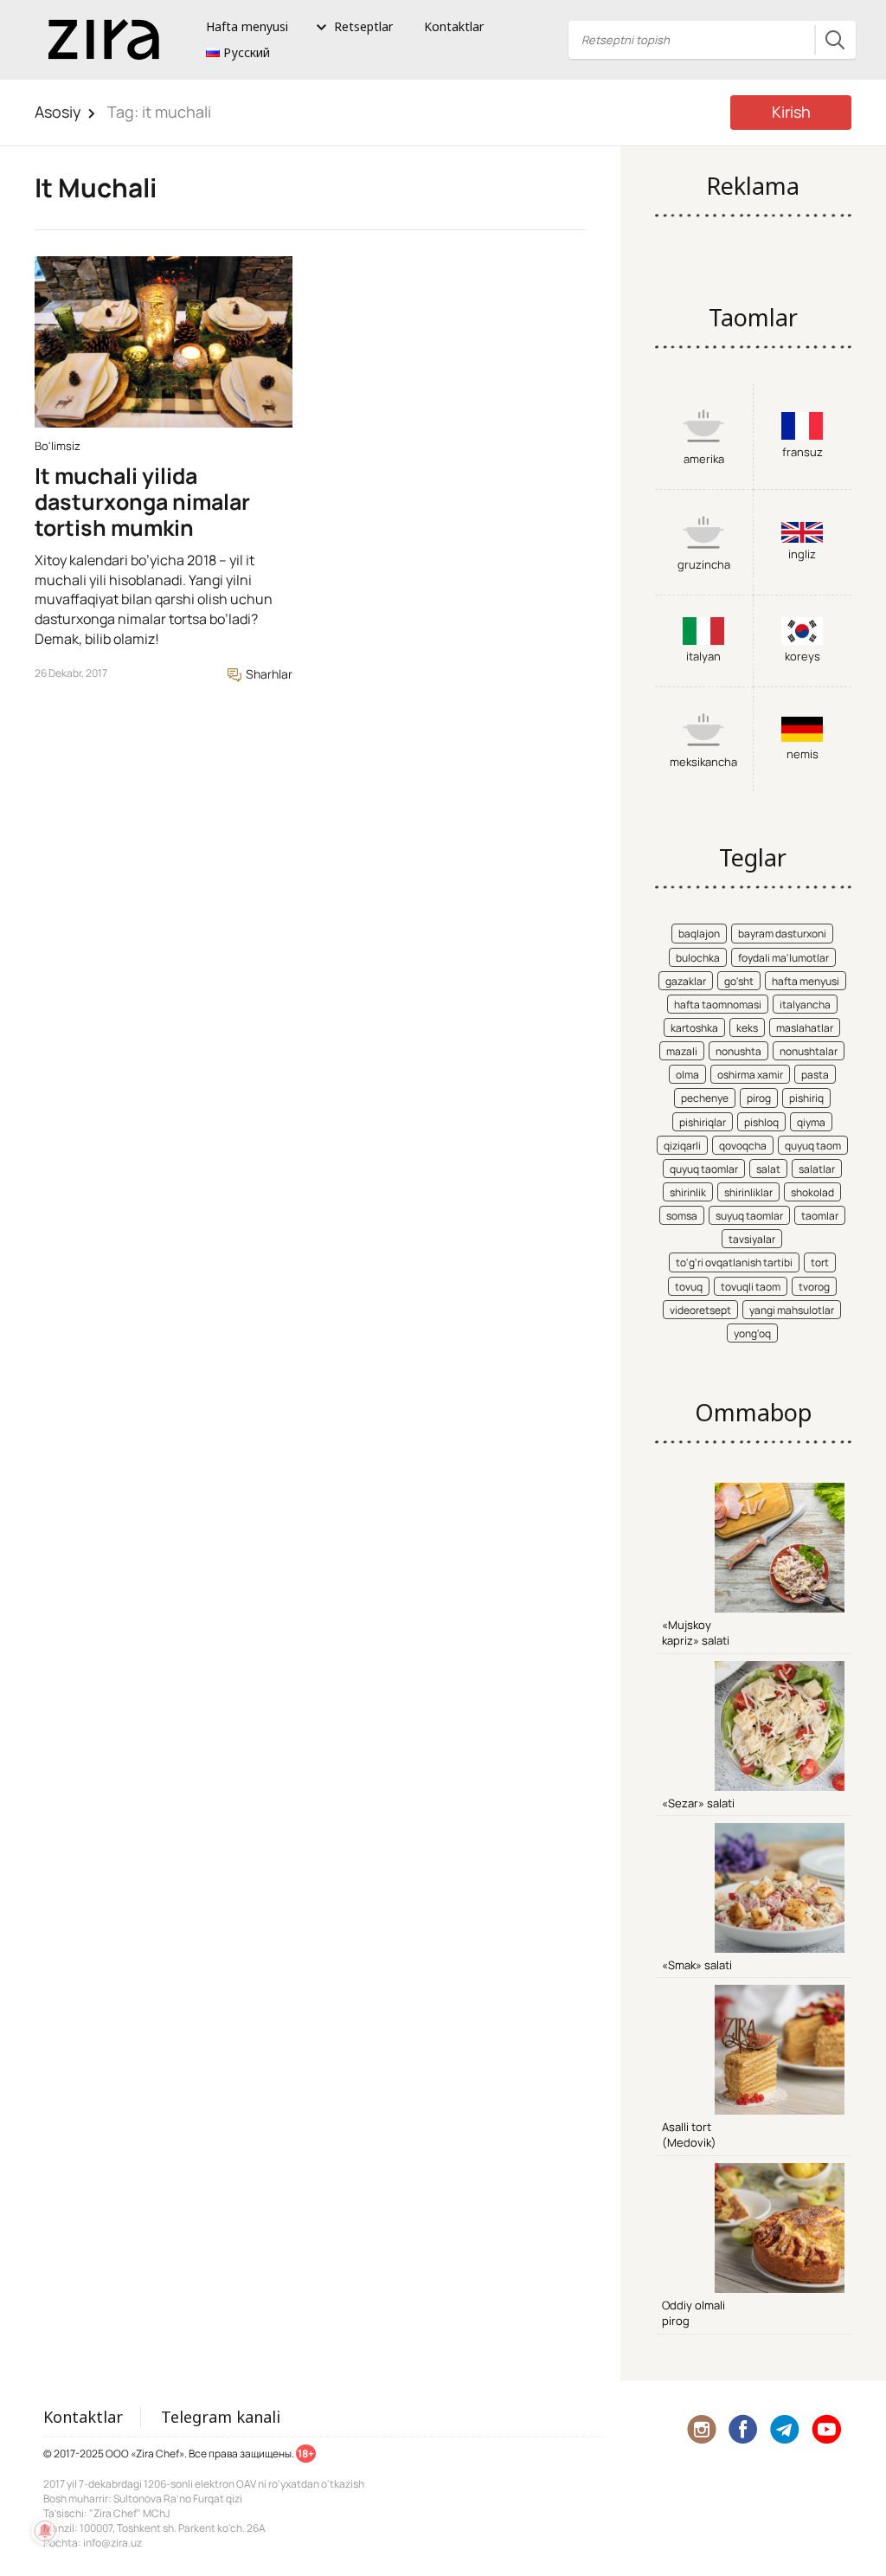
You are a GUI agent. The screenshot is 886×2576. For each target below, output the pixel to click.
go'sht (739, 981)
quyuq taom (813, 1146)
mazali (682, 1051)
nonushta (738, 1051)
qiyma (811, 1122)
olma (687, 1075)
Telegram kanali (221, 2417)
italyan (703, 656)
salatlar (817, 1169)
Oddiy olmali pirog (693, 2313)
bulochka (698, 958)
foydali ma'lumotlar (783, 958)
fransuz (803, 452)
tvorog (814, 1287)
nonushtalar (809, 1051)
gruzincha (704, 564)
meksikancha (703, 762)
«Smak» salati (697, 1965)
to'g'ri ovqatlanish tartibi (734, 1262)
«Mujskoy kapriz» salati (696, 1633)
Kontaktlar (454, 26)
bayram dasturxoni (782, 934)
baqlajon (699, 934)
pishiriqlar (703, 1122)
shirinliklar (748, 1192)
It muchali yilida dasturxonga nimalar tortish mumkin (142, 502)
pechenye (705, 1098)
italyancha (805, 1005)
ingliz (802, 554)
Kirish (791, 112)
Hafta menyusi (247, 26)
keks (747, 1028)
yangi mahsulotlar (792, 1310)
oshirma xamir (750, 1075)
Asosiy (58, 112)
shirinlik (688, 1192)
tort (820, 1262)
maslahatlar (805, 1028)
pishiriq (806, 1098)
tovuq (689, 1287)
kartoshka (694, 1028)
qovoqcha (743, 1146)
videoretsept (700, 1310)
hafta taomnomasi (718, 1005)
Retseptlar (363, 26)
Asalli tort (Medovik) (689, 2135)
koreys (803, 656)
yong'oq (752, 1333)
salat (768, 1169)
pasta (815, 1075)
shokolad (812, 1192)
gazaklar (686, 981)
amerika (704, 459)
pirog (759, 1098)
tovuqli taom (751, 1287)
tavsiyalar (752, 1239)
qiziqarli (682, 1146)
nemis (803, 754)
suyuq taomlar (749, 1216)
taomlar (820, 1216)
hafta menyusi (806, 981)
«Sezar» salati (698, 1803)
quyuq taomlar (704, 1169)
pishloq (761, 1122)
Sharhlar (268, 674)
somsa (682, 1216)
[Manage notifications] (45, 2531)
